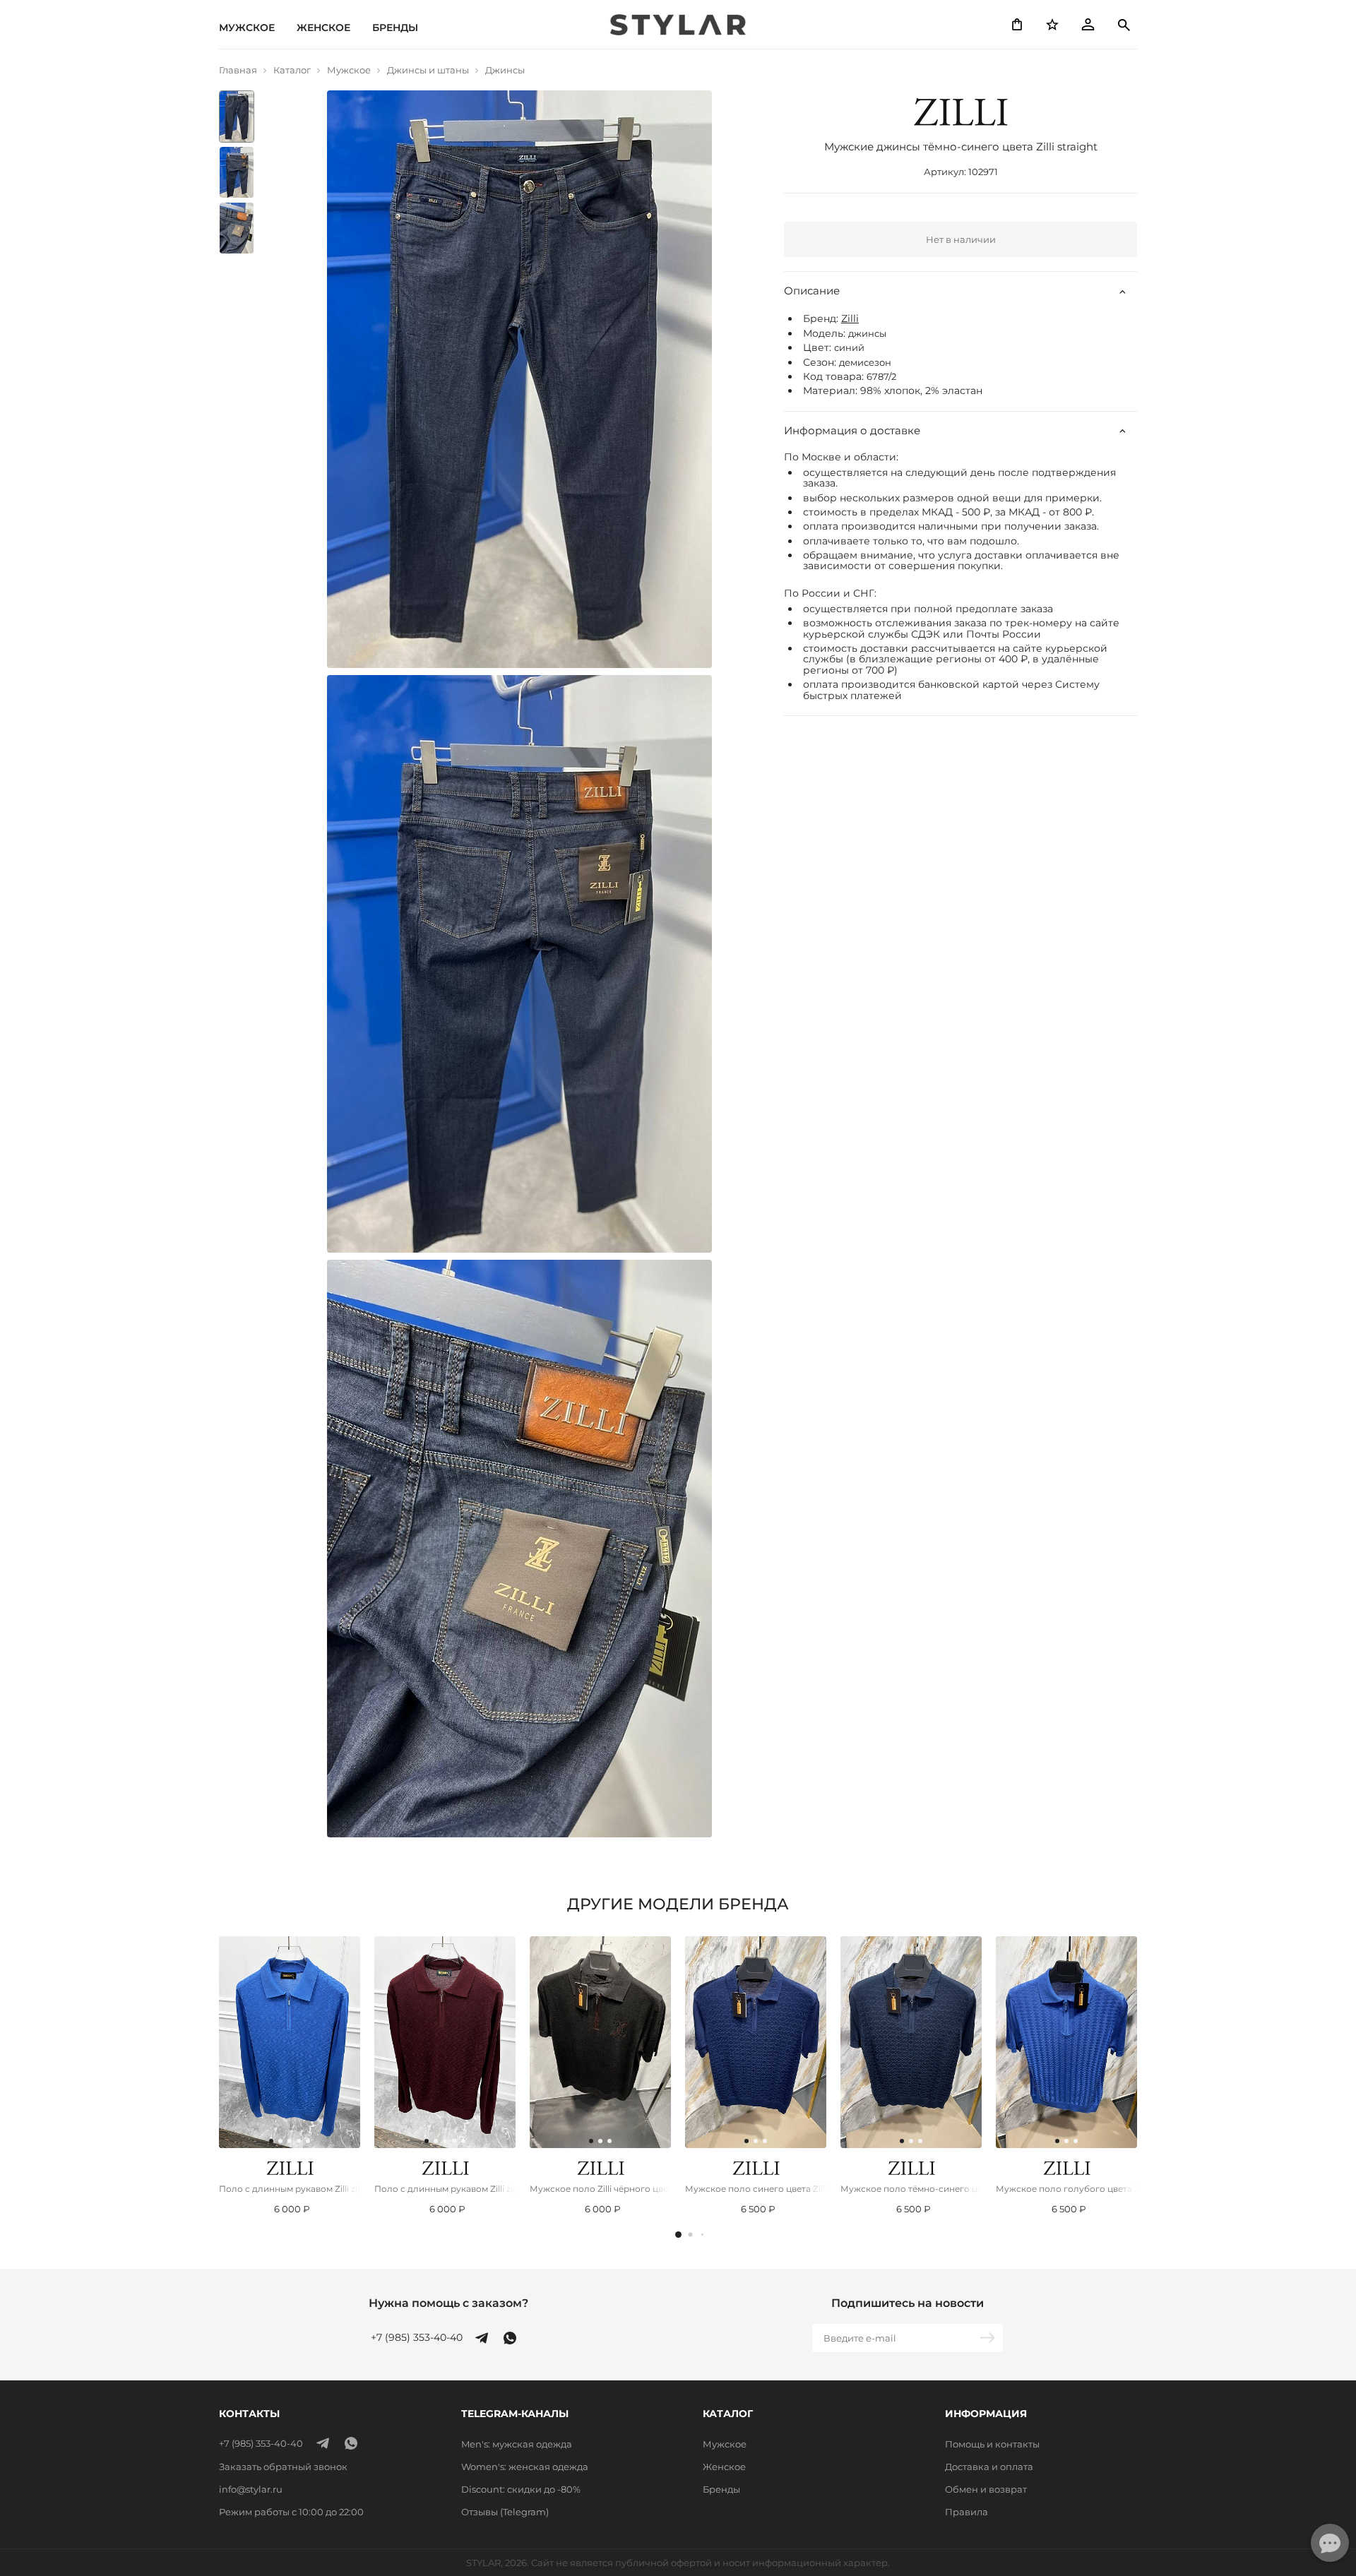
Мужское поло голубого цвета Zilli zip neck (1066, 2189)
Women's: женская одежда (525, 2467)
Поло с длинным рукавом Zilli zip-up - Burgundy (445, 2189)
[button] (678, 2235)
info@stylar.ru (251, 2489)
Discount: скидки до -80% (521, 2489)
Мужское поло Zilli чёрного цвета (600, 2189)
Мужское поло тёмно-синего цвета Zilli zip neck (911, 2189)
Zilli (850, 319)
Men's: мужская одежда (517, 2444)
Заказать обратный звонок (283, 2467)
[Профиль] (1088, 25)
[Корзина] (1017, 25)
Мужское (247, 28)
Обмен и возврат (986, 2489)
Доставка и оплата (989, 2467)
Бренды (395, 28)
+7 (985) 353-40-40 (417, 2338)
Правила (967, 2512)
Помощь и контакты (992, 2444)
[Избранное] (1052, 25)
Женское (323, 28)
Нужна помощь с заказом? (448, 2303)
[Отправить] (989, 2338)
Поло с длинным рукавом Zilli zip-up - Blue (290, 2189)
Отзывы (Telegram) (505, 2512)
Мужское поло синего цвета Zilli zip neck (756, 2189)
